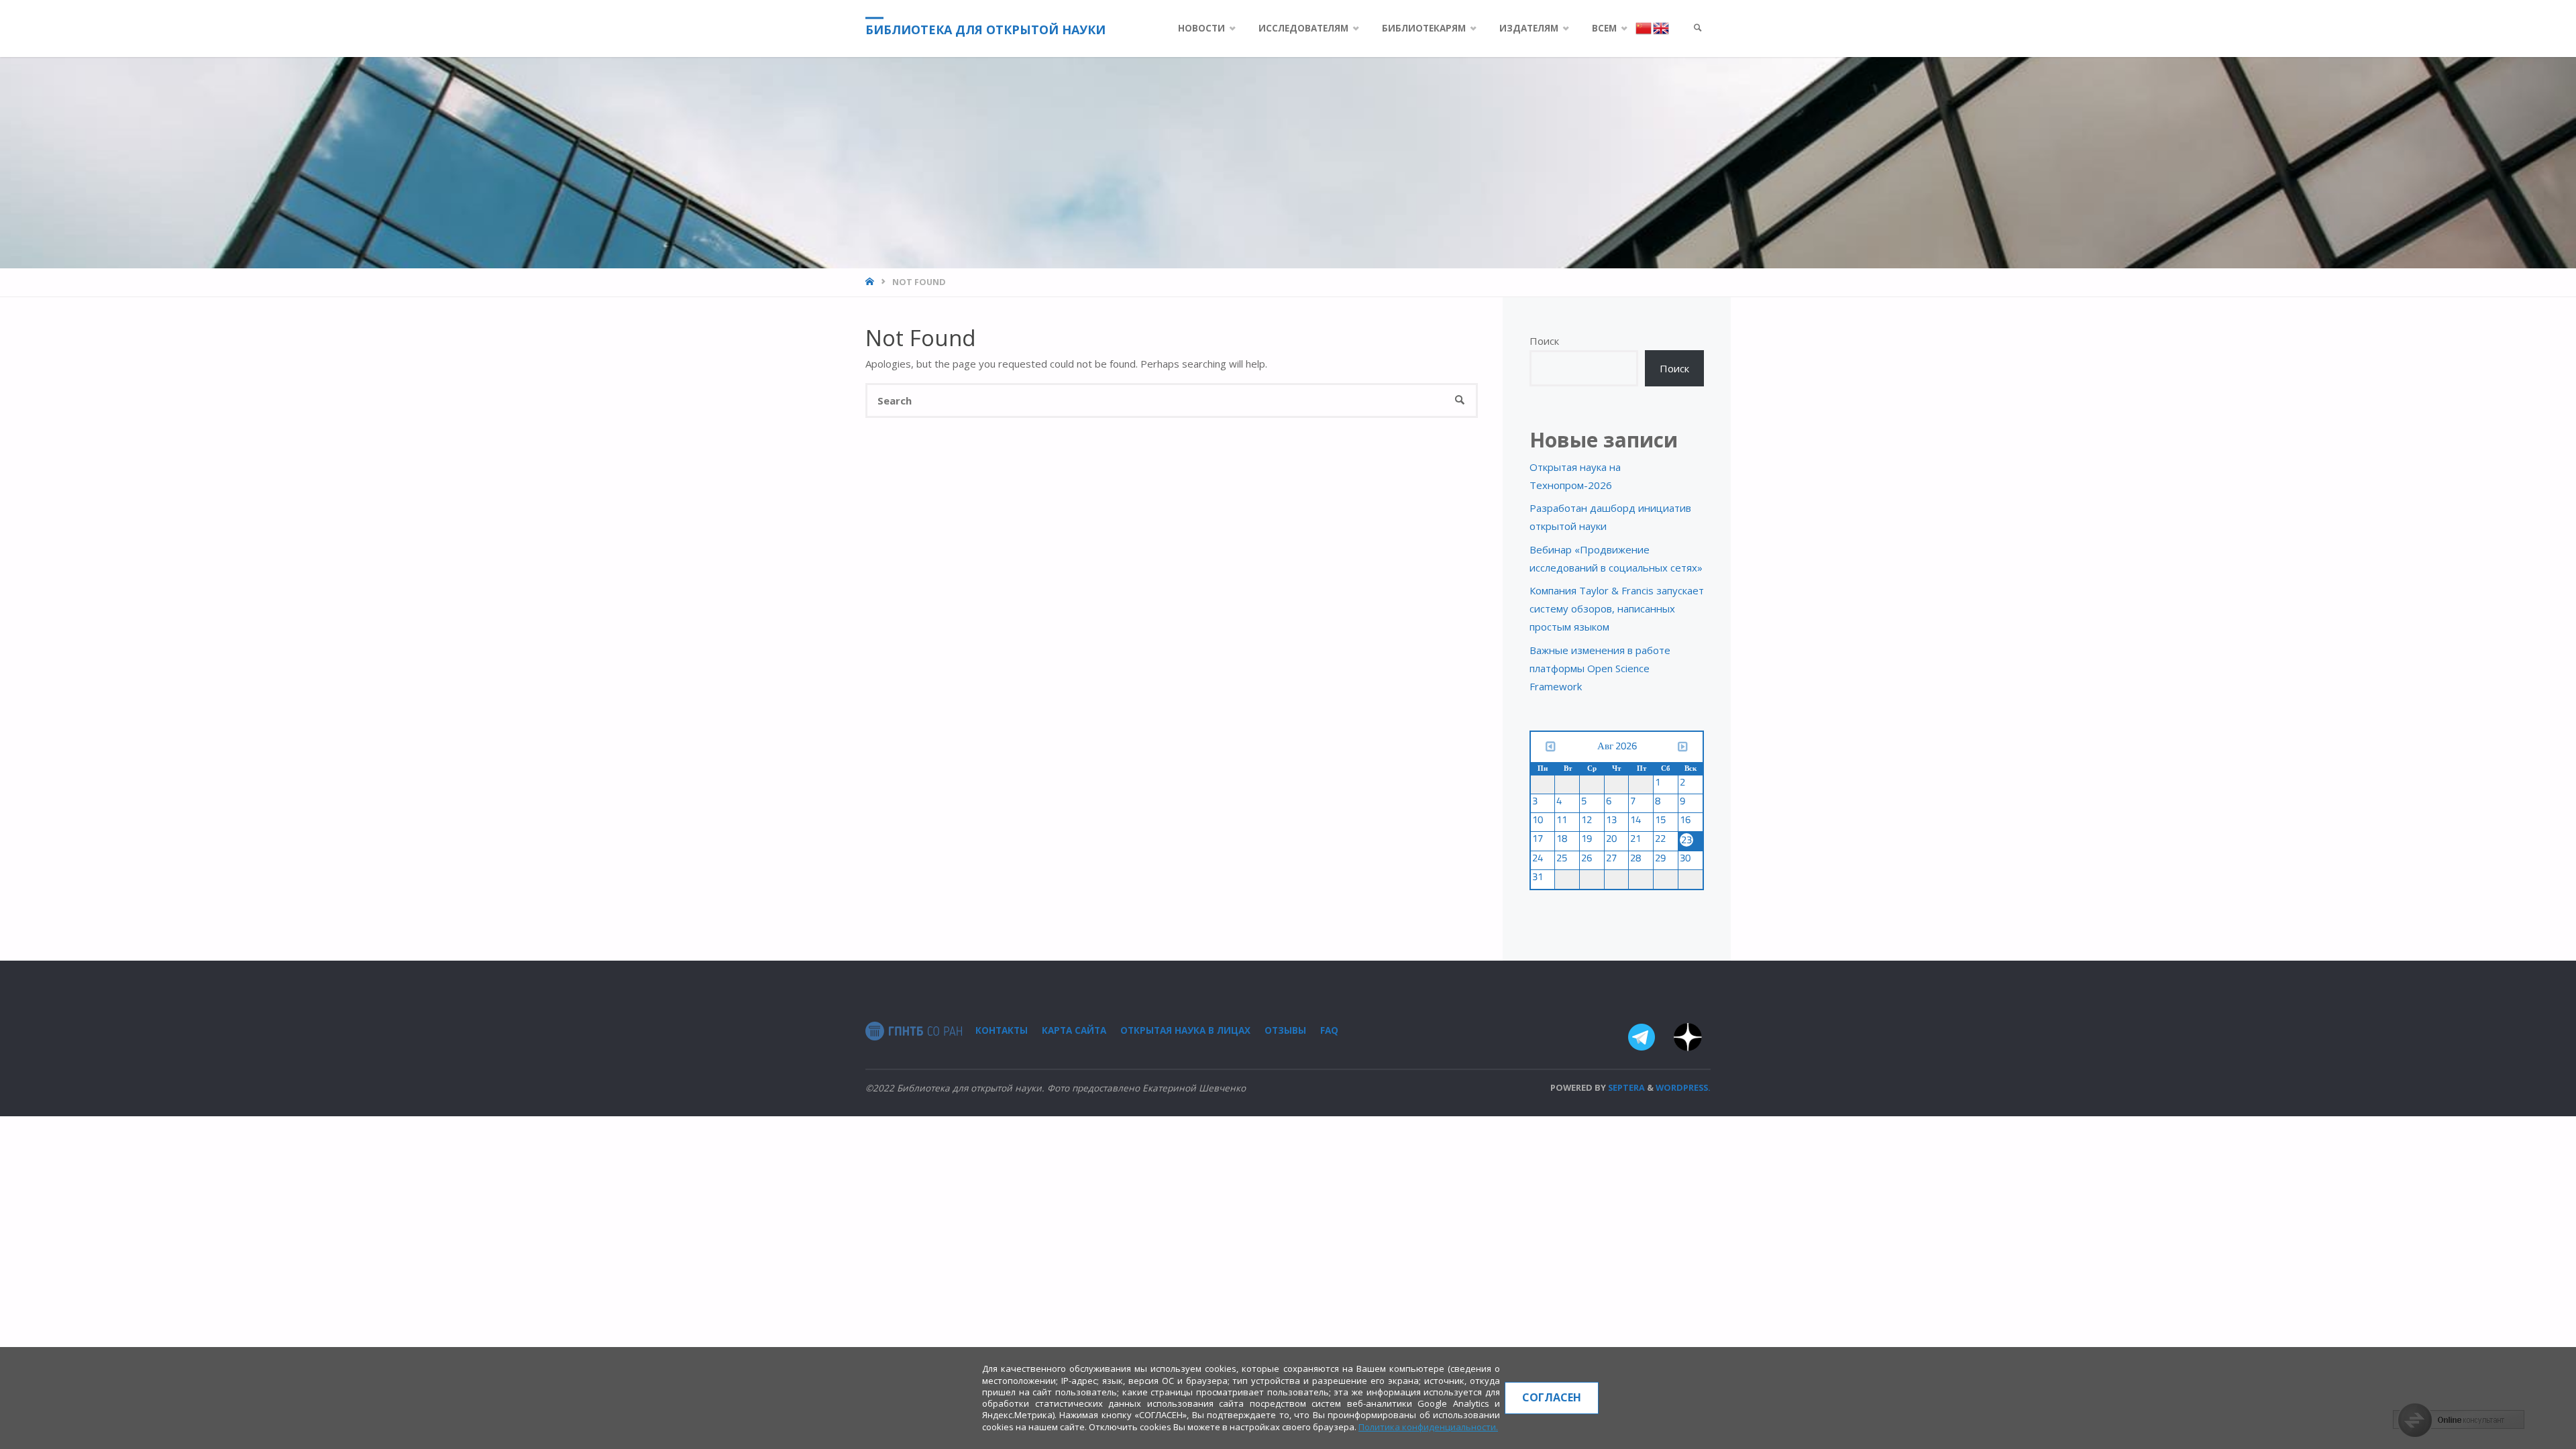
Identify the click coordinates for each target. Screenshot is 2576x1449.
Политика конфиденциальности (1427, 1427)
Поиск (1544, 341)
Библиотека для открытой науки (985, 30)
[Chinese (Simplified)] (1644, 28)
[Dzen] (1687, 1040)
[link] (1698, 29)
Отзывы (1285, 1030)
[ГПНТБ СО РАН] (914, 1030)
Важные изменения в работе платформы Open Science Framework (1600, 668)
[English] (1661, 28)
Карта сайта (1074, 1030)
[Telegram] (1641, 1040)
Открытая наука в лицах (1185, 1030)
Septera (1625, 1087)
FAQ (1329, 1030)
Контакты (1002, 1030)
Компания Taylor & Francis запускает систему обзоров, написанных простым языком (1617, 608)
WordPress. (1683, 1087)
